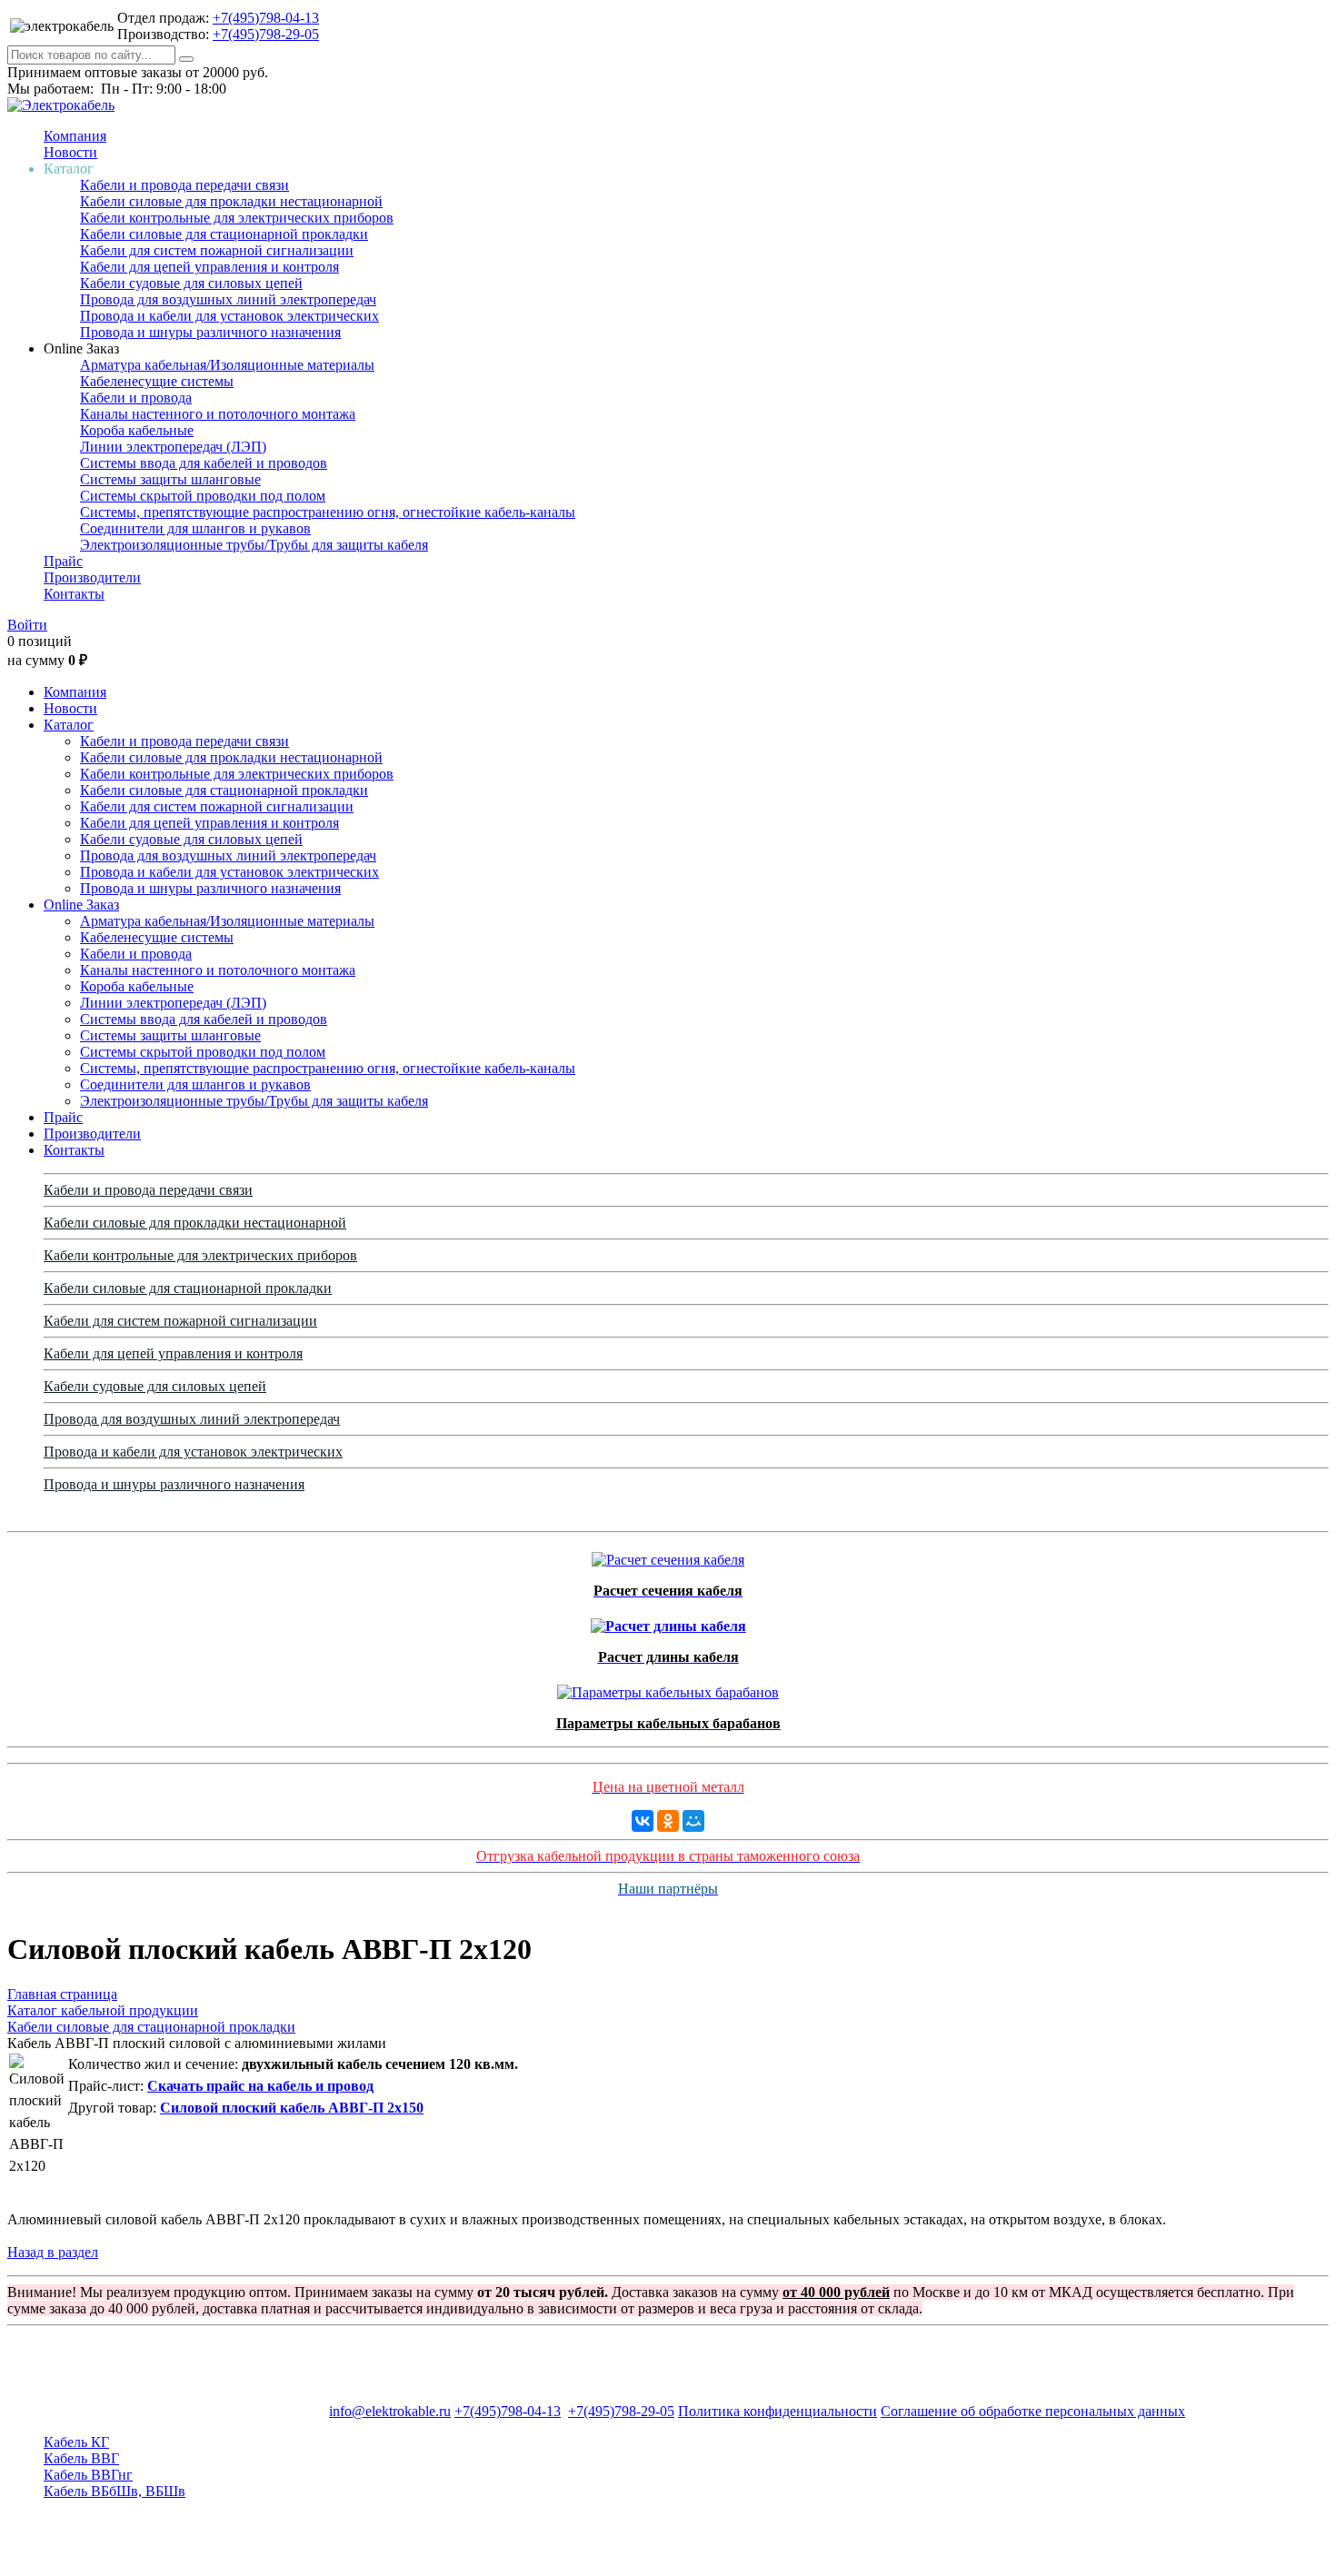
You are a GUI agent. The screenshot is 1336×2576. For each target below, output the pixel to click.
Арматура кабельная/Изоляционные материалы (227, 365)
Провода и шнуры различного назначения (210, 332)
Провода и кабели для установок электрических (229, 316)
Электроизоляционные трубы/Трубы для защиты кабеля (254, 545)
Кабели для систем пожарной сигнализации (217, 250)
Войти (27, 625)
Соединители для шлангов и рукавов (195, 528)
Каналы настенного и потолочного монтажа (218, 414)
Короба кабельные (137, 430)
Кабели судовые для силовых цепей (191, 283)
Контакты (74, 594)
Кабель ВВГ (81, 2458)
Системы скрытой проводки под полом (203, 496)
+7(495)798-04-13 (266, 18)
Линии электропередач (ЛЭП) (173, 447)
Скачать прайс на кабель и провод (260, 2086)
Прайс (63, 561)
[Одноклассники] (668, 1821)
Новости (70, 152)
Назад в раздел (53, 2252)
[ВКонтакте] (643, 1821)
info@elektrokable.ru (390, 2411)
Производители (92, 577)
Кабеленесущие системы (157, 381)
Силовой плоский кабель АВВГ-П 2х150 (292, 2108)
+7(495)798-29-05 (266, 34)
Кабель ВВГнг (88, 2475)
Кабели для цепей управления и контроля (209, 267)
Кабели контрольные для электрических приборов (237, 218)
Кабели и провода (136, 398)
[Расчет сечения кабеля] (668, 1555)
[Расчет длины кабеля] (668, 1621)
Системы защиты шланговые (170, 479)
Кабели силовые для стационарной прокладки (224, 234)
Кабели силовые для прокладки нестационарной (231, 201)
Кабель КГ (76, 2442)
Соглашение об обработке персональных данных (1033, 2411)
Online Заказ (81, 905)
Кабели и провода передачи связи (184, 185)
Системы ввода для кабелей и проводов (204, 463)
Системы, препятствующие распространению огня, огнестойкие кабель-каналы (328, 512)
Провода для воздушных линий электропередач (228, 299)
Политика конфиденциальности (778, 2411)
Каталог (69, 725)
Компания (75, 136)
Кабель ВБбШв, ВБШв (115, 2491)
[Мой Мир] (693, 1821)
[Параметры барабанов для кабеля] (668, 1688)
